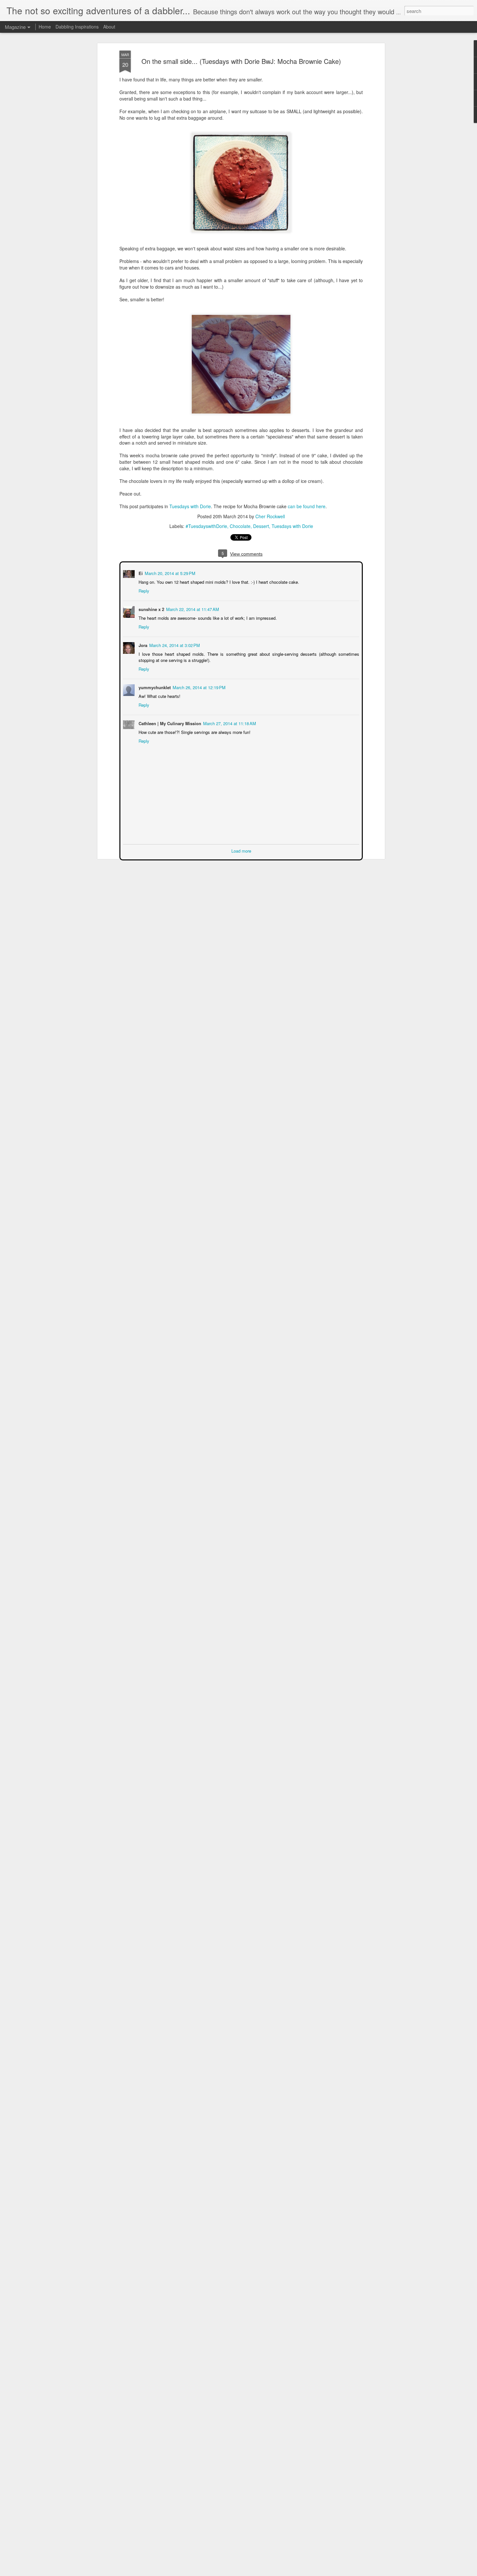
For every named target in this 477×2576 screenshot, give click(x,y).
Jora (142, 645)
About (109, 27)
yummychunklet (154, 687)
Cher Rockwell (270, 516)
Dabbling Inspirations (77, 27)
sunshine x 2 (151, 609)
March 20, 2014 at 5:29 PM (169, 573)
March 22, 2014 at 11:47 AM (192, 609)
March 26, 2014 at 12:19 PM (198, 687)
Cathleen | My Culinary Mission (169, 723)
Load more (241, 850)
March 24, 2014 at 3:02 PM (174, 645)
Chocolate (240, 526)
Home (45, 27)
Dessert (261, 526)
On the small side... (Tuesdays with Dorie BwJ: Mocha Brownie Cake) (241, 61)
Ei (140, 573)
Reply (143, 590)
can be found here (307, 506)
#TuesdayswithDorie (206, 526)
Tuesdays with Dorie (190, 506)
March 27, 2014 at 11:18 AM (229, 723)
